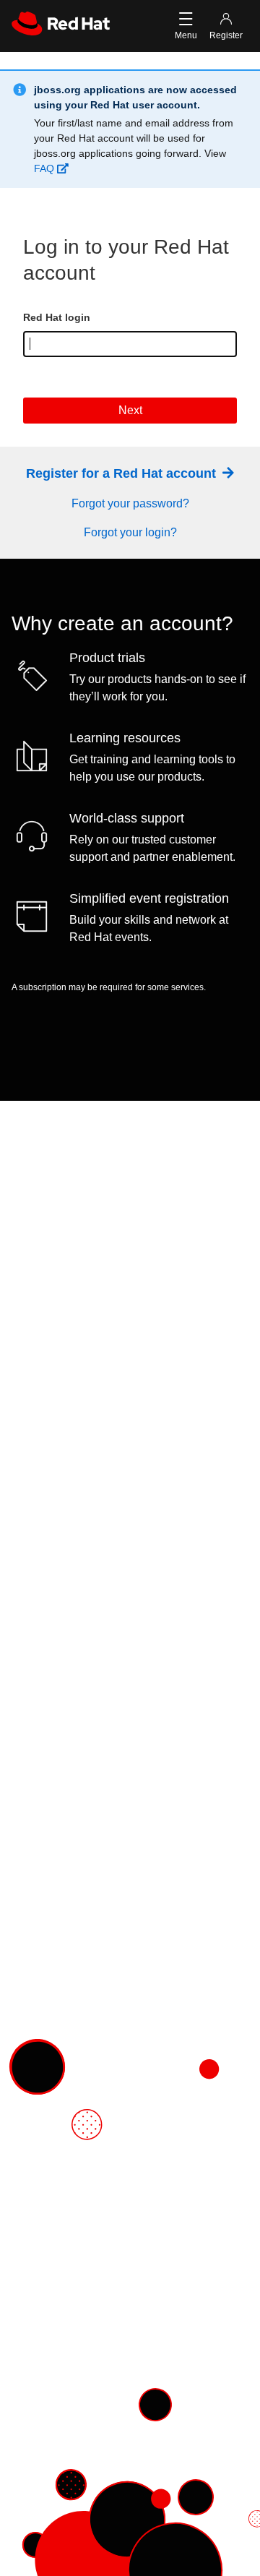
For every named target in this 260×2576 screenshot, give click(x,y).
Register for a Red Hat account (123, 473)
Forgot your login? (130, 532)
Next (130, 410)
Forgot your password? (130, 503)
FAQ (45, 168)
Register (226, 35)
